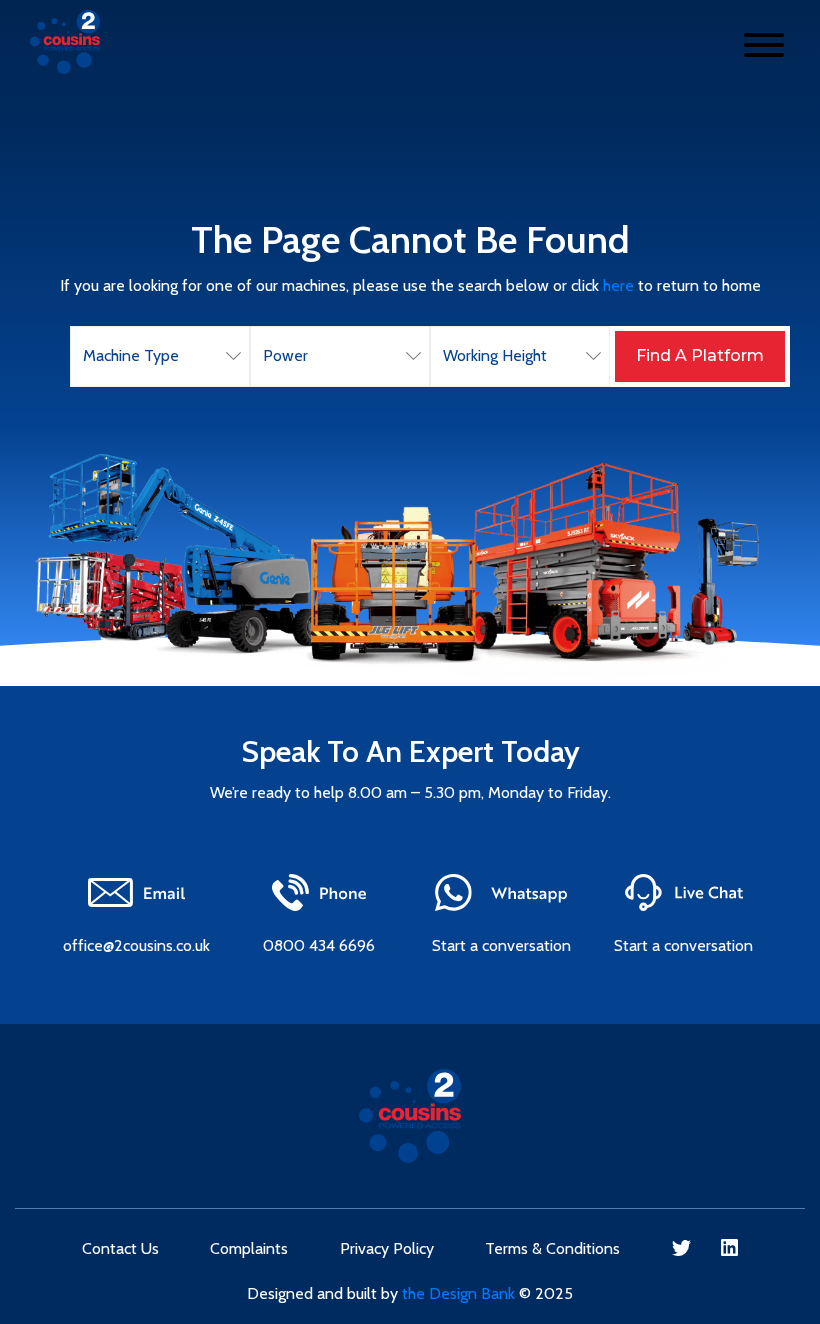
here (618, 285)
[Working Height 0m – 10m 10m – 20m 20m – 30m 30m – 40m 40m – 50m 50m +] (520, 356)
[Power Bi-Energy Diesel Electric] (340, 356)
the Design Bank (458, 1293)
